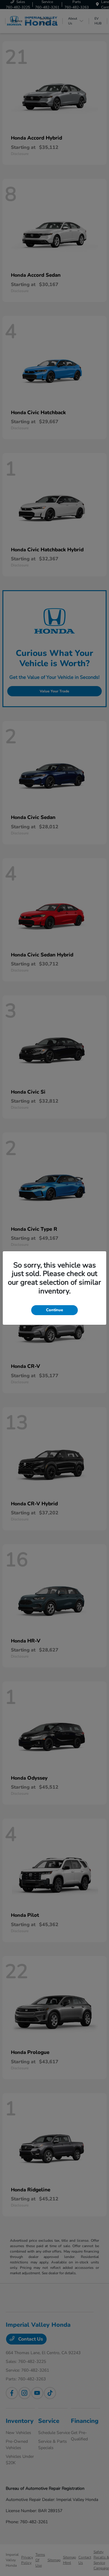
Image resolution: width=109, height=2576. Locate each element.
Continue (54, 1310)
